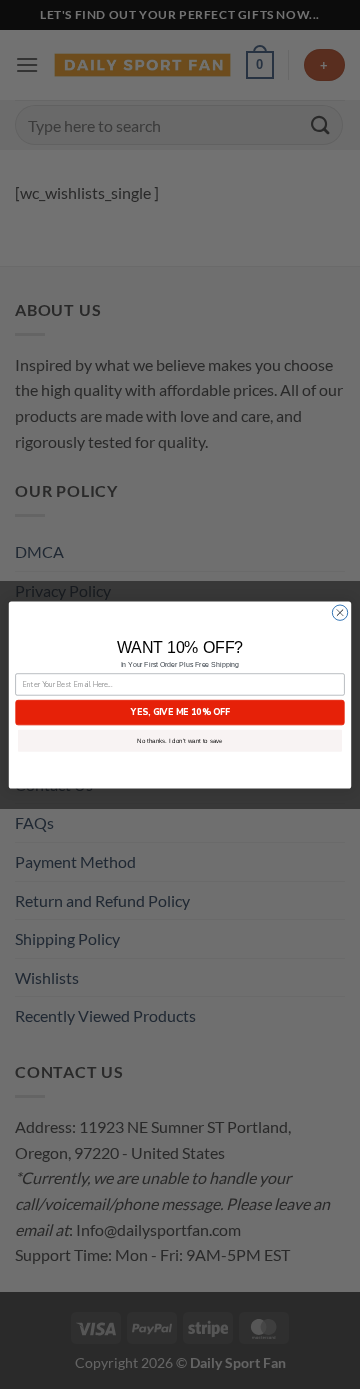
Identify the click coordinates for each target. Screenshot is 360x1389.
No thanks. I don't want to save (180, 740)
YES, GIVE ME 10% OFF (180, 712)
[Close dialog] (339, 612)
